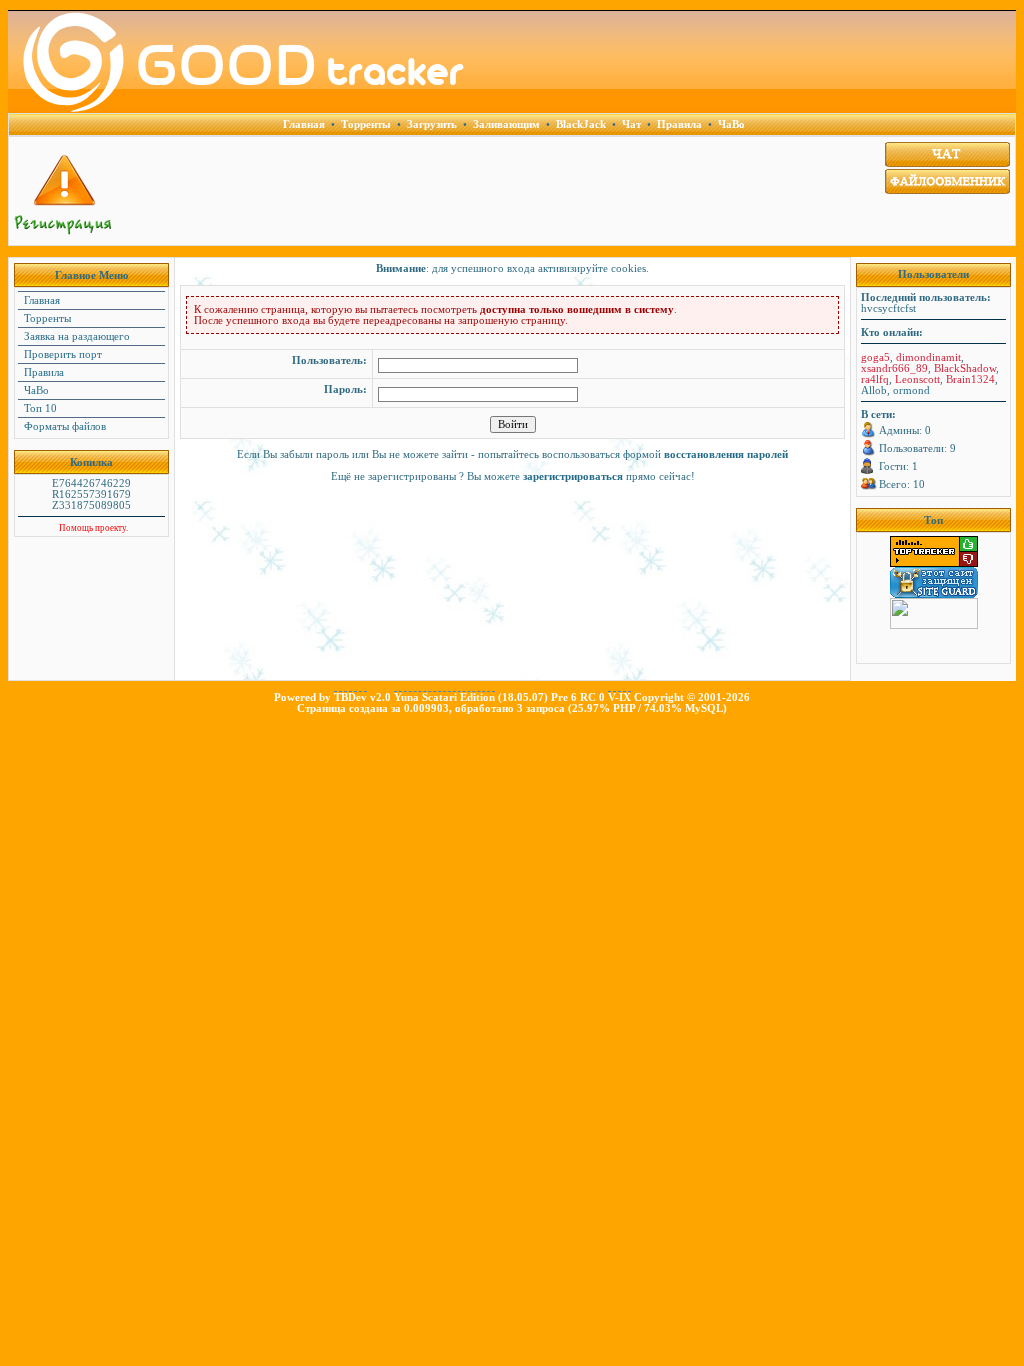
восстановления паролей (726, 454)
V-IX (619, 697)
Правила (42, 372)
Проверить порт (61, 354)
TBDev (350, 697)
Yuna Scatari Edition (444, 697)
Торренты (46, 318)
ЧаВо (35, 390)
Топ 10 (39, 408)
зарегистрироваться (573, 476)
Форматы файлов (63, 426)
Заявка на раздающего (75, 336)
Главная (40, 300)
